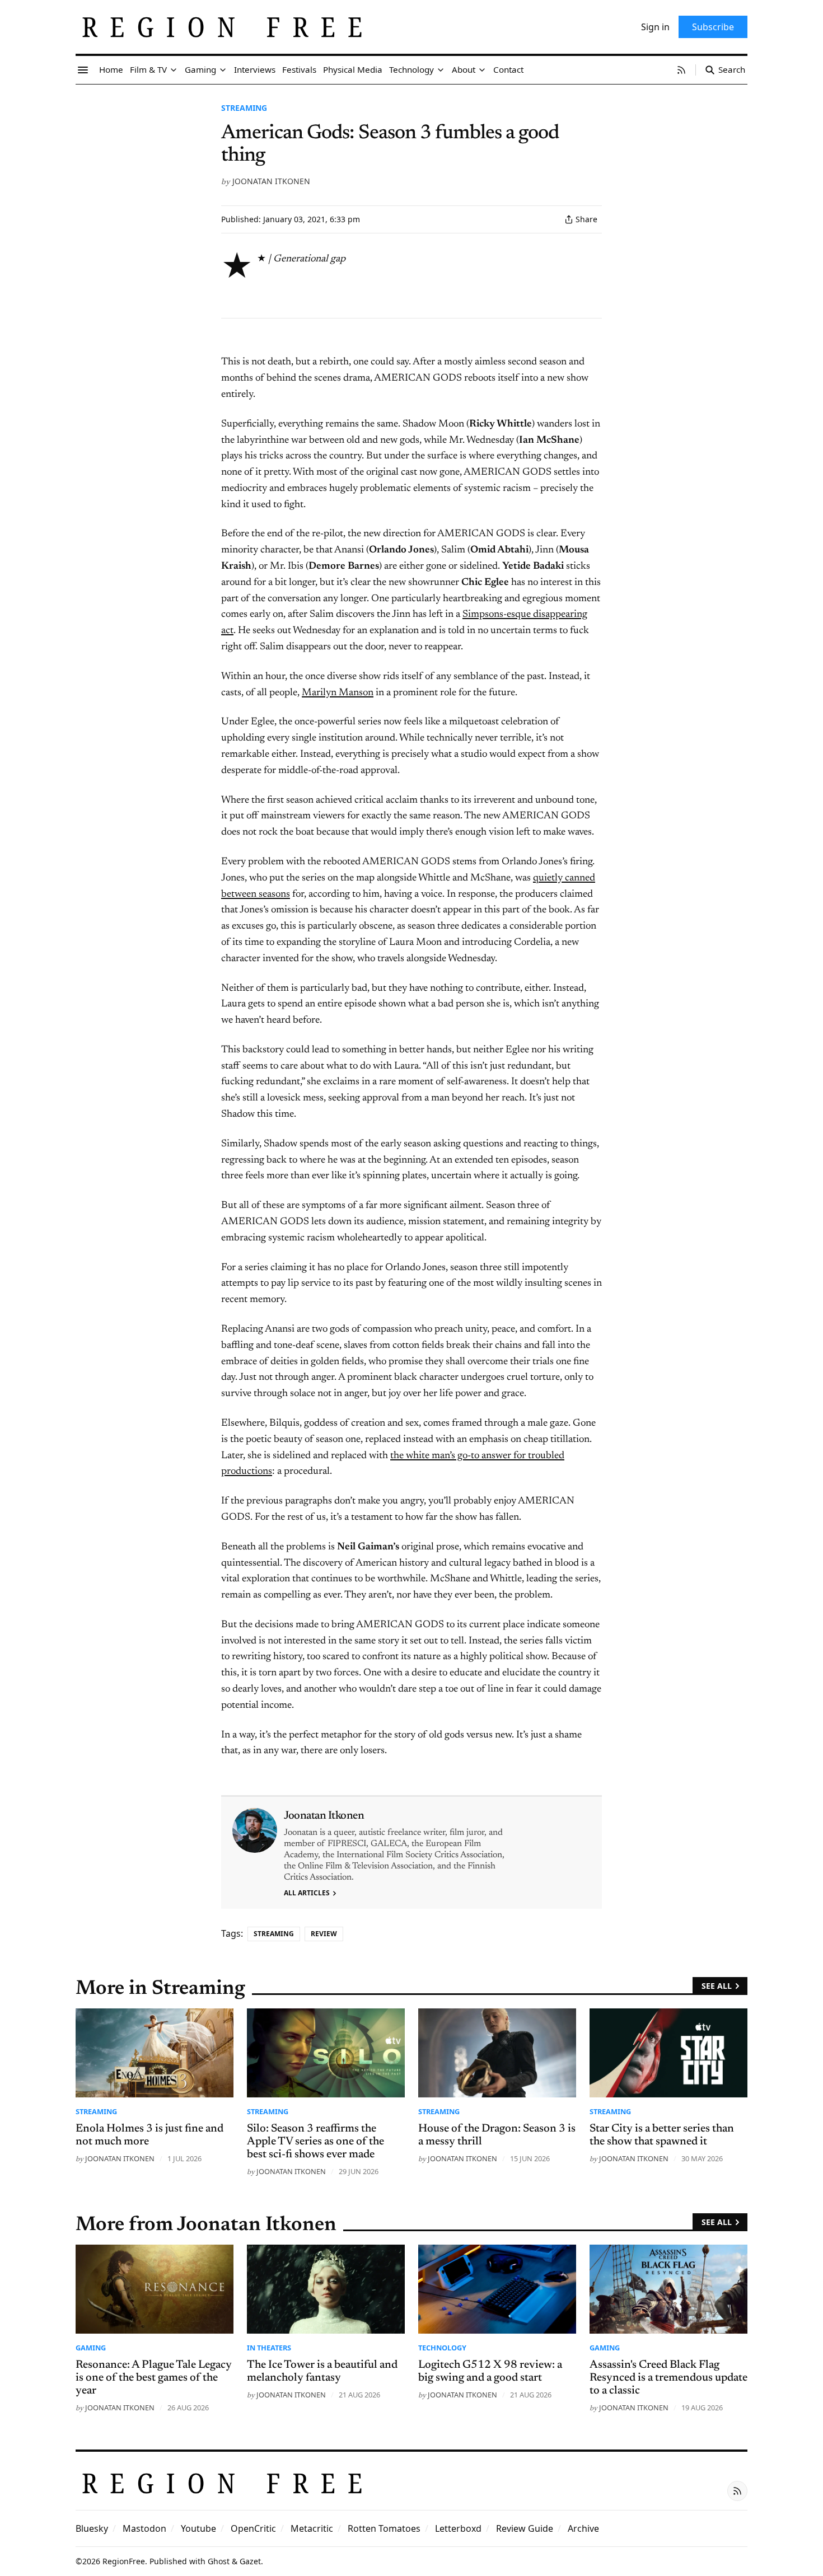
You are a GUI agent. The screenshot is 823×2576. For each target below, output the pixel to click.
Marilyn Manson (338, 693)
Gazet (250, 2561)
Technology (442, 2348)
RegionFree (124, 2561)
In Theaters (269, 2348)
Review (324, 1934)
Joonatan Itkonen (271, 181)
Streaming (244, 108)
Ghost (219, 2561)
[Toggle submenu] (174, 70)
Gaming (91, 2348)
